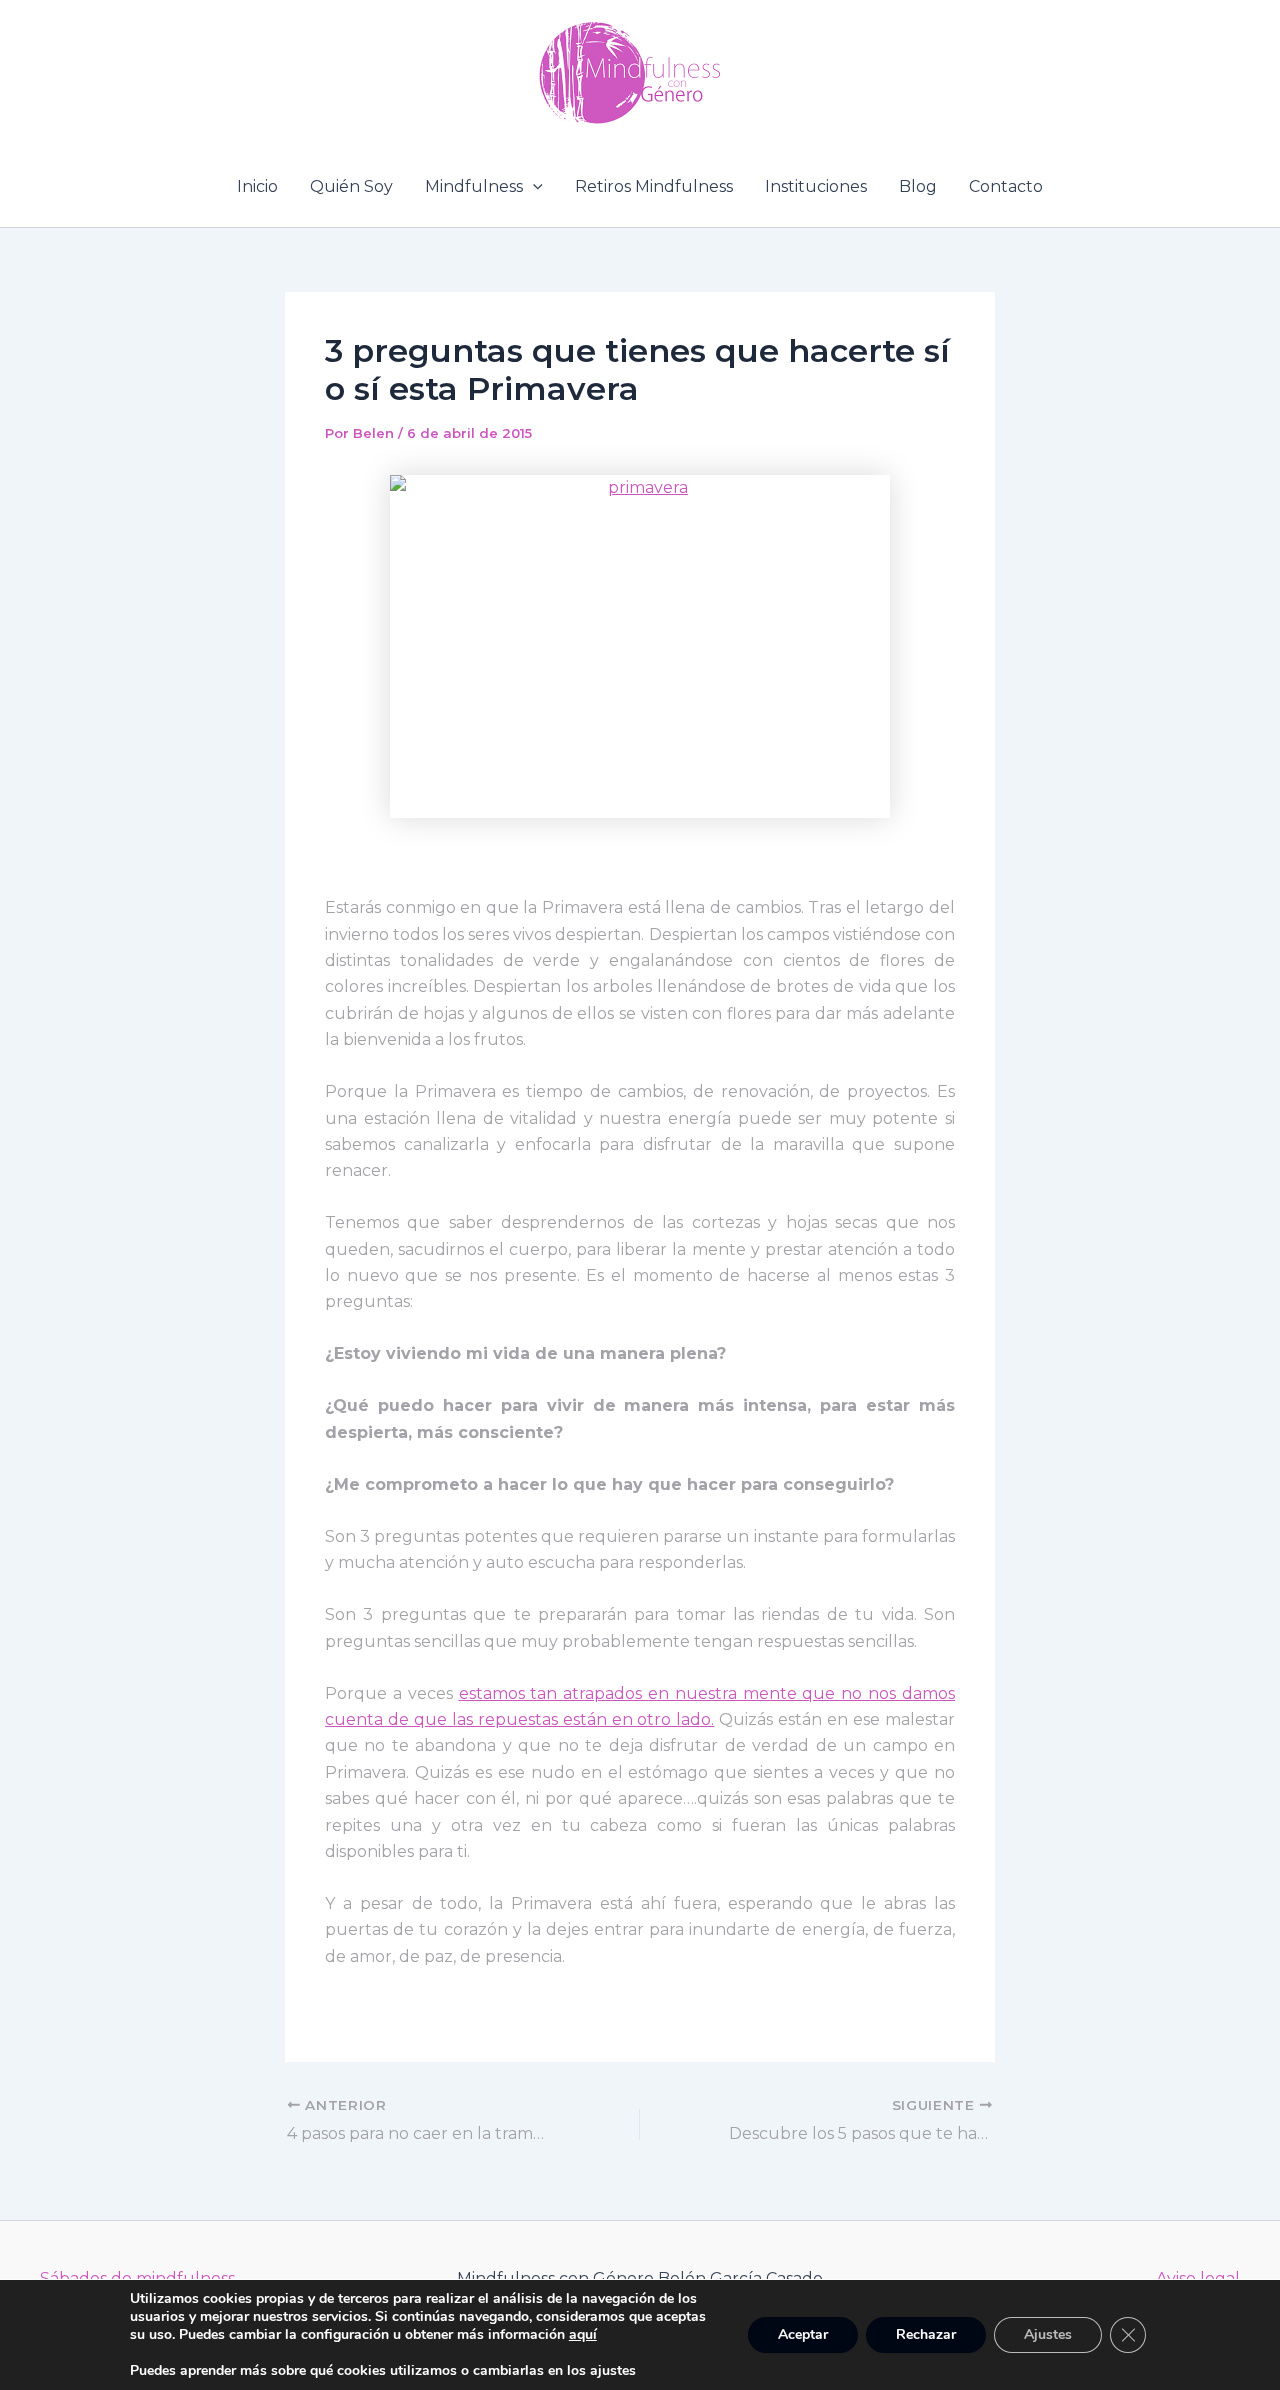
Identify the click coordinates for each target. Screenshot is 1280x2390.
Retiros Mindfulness (654, 186)
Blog (918, 186)
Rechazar (926, 2334)
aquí (583, 2334)
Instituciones (816, 186)
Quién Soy (351, 186)
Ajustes (1048, 2334)
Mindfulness (474, 186)
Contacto (1006, 186)
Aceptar (803, 2334)
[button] (533, 187)
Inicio (257, 186)
